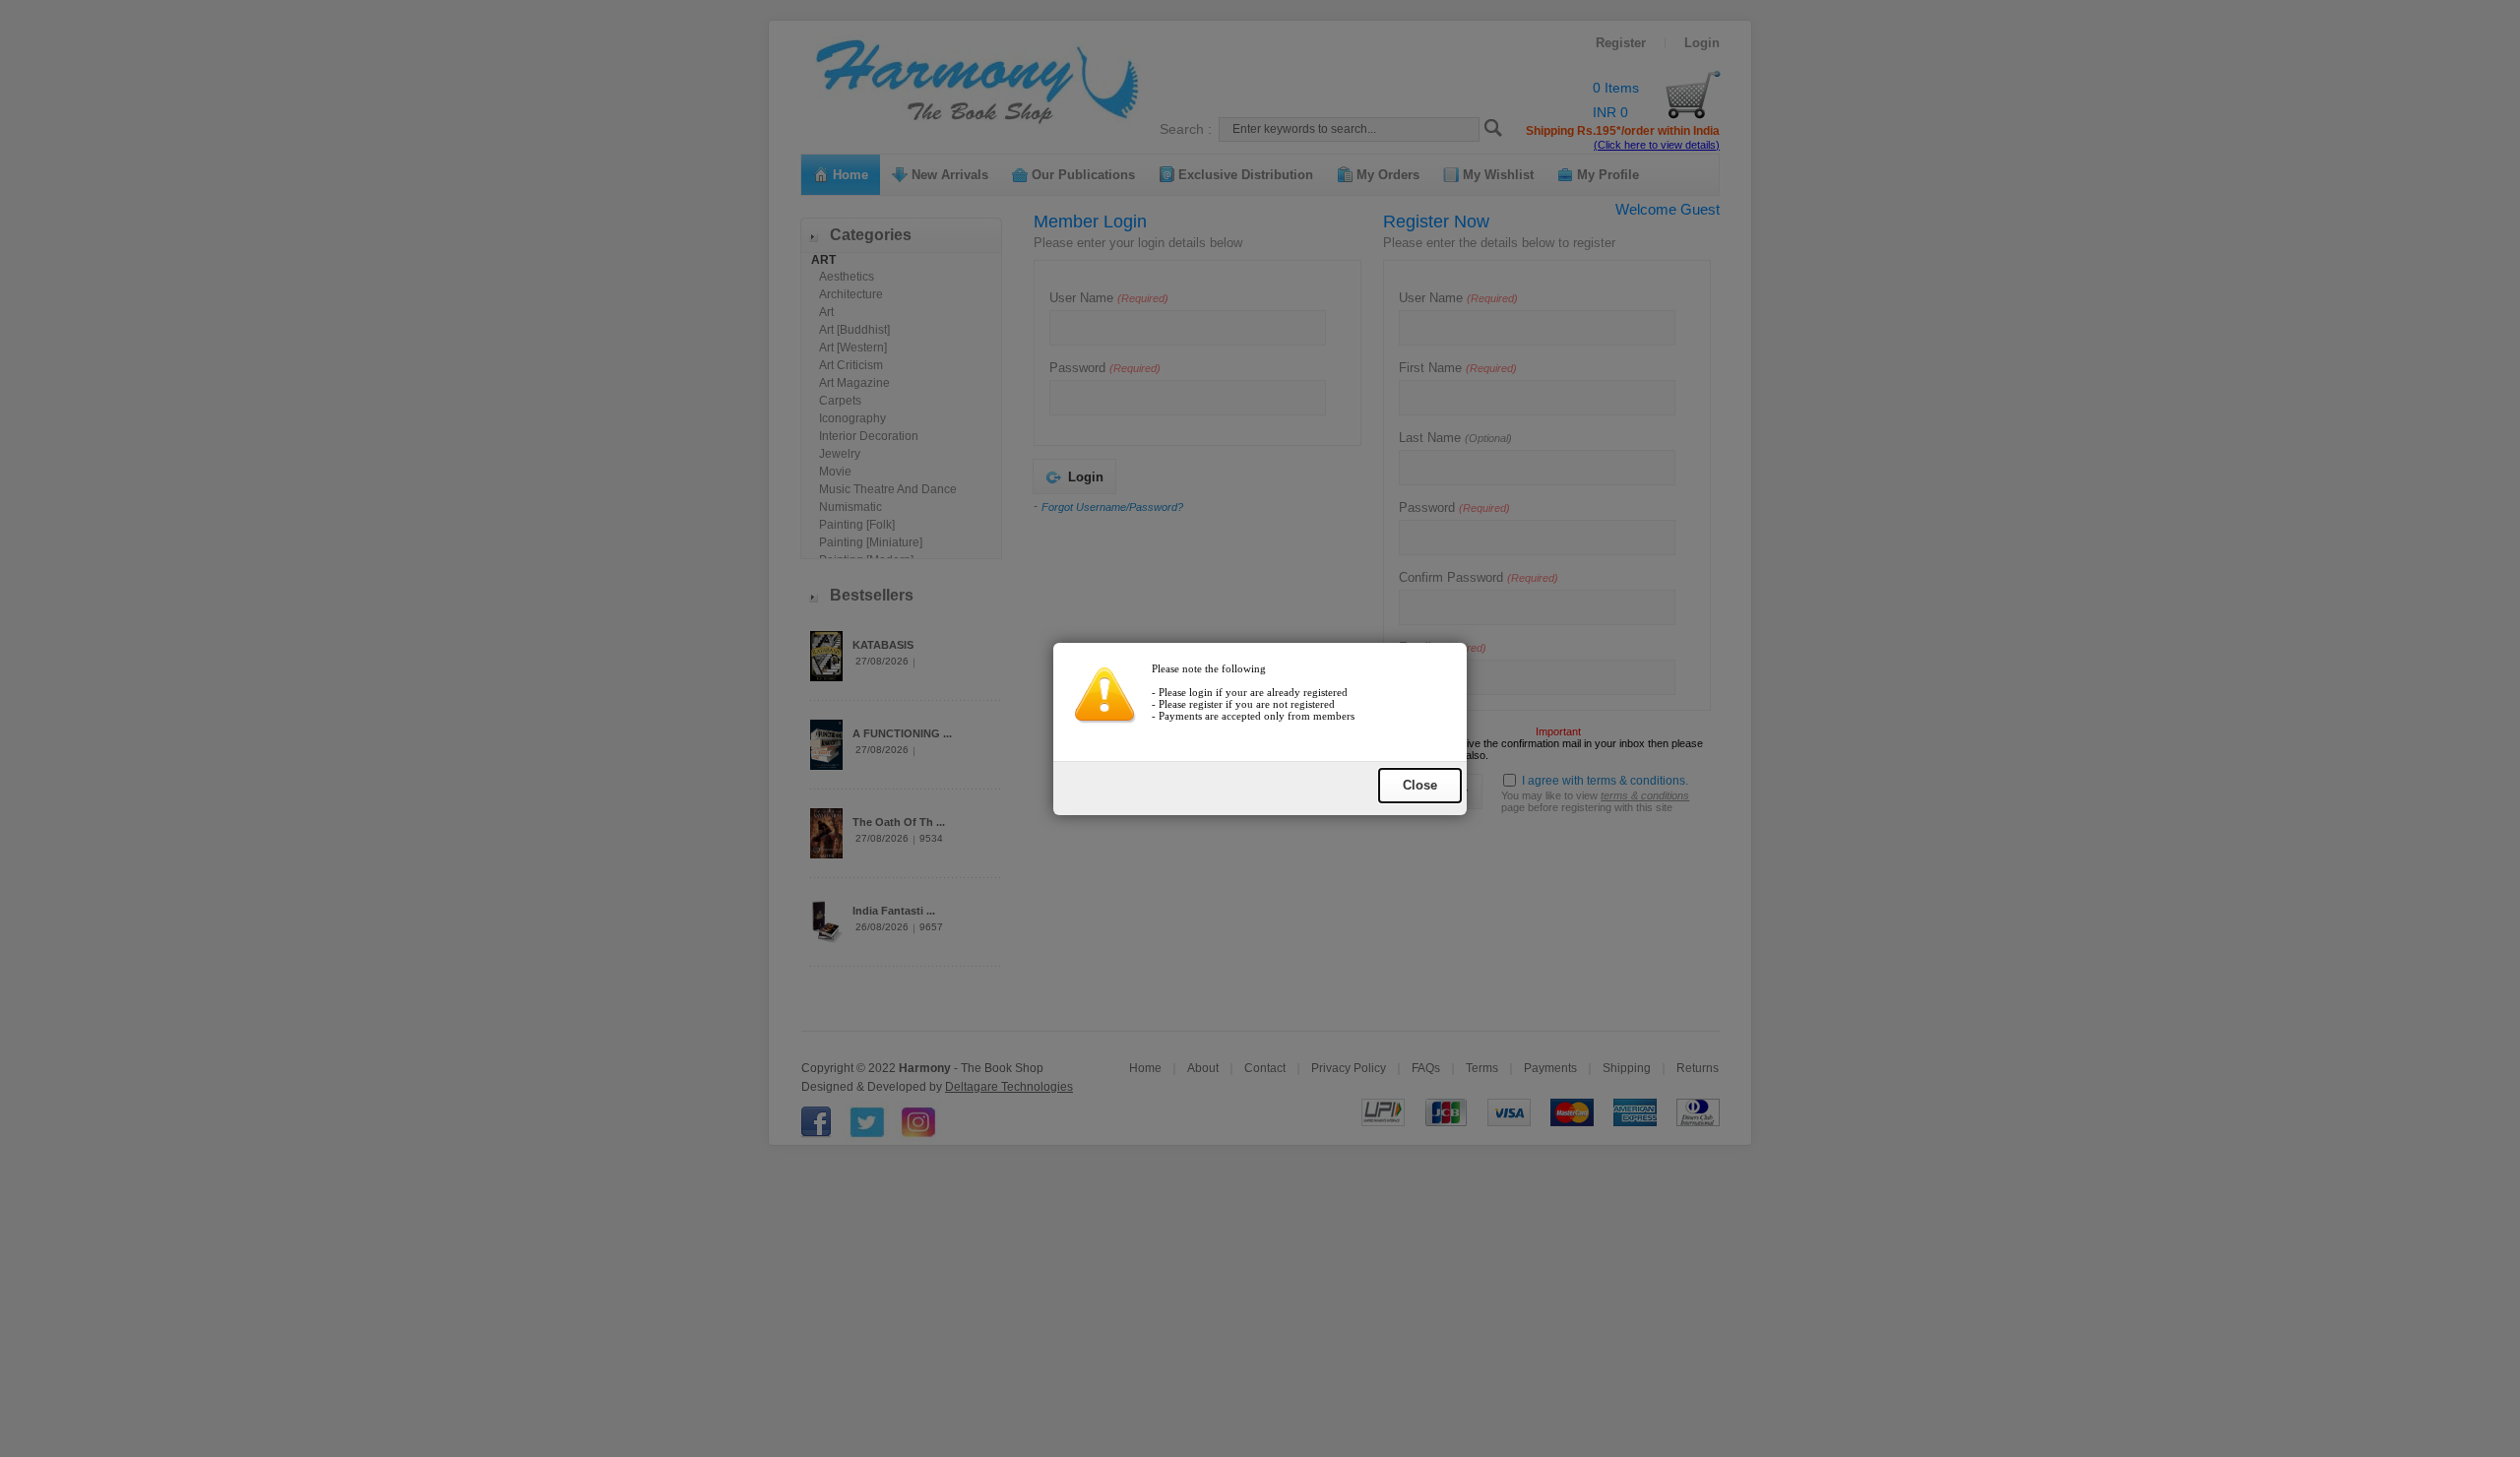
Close (1420, 785)
